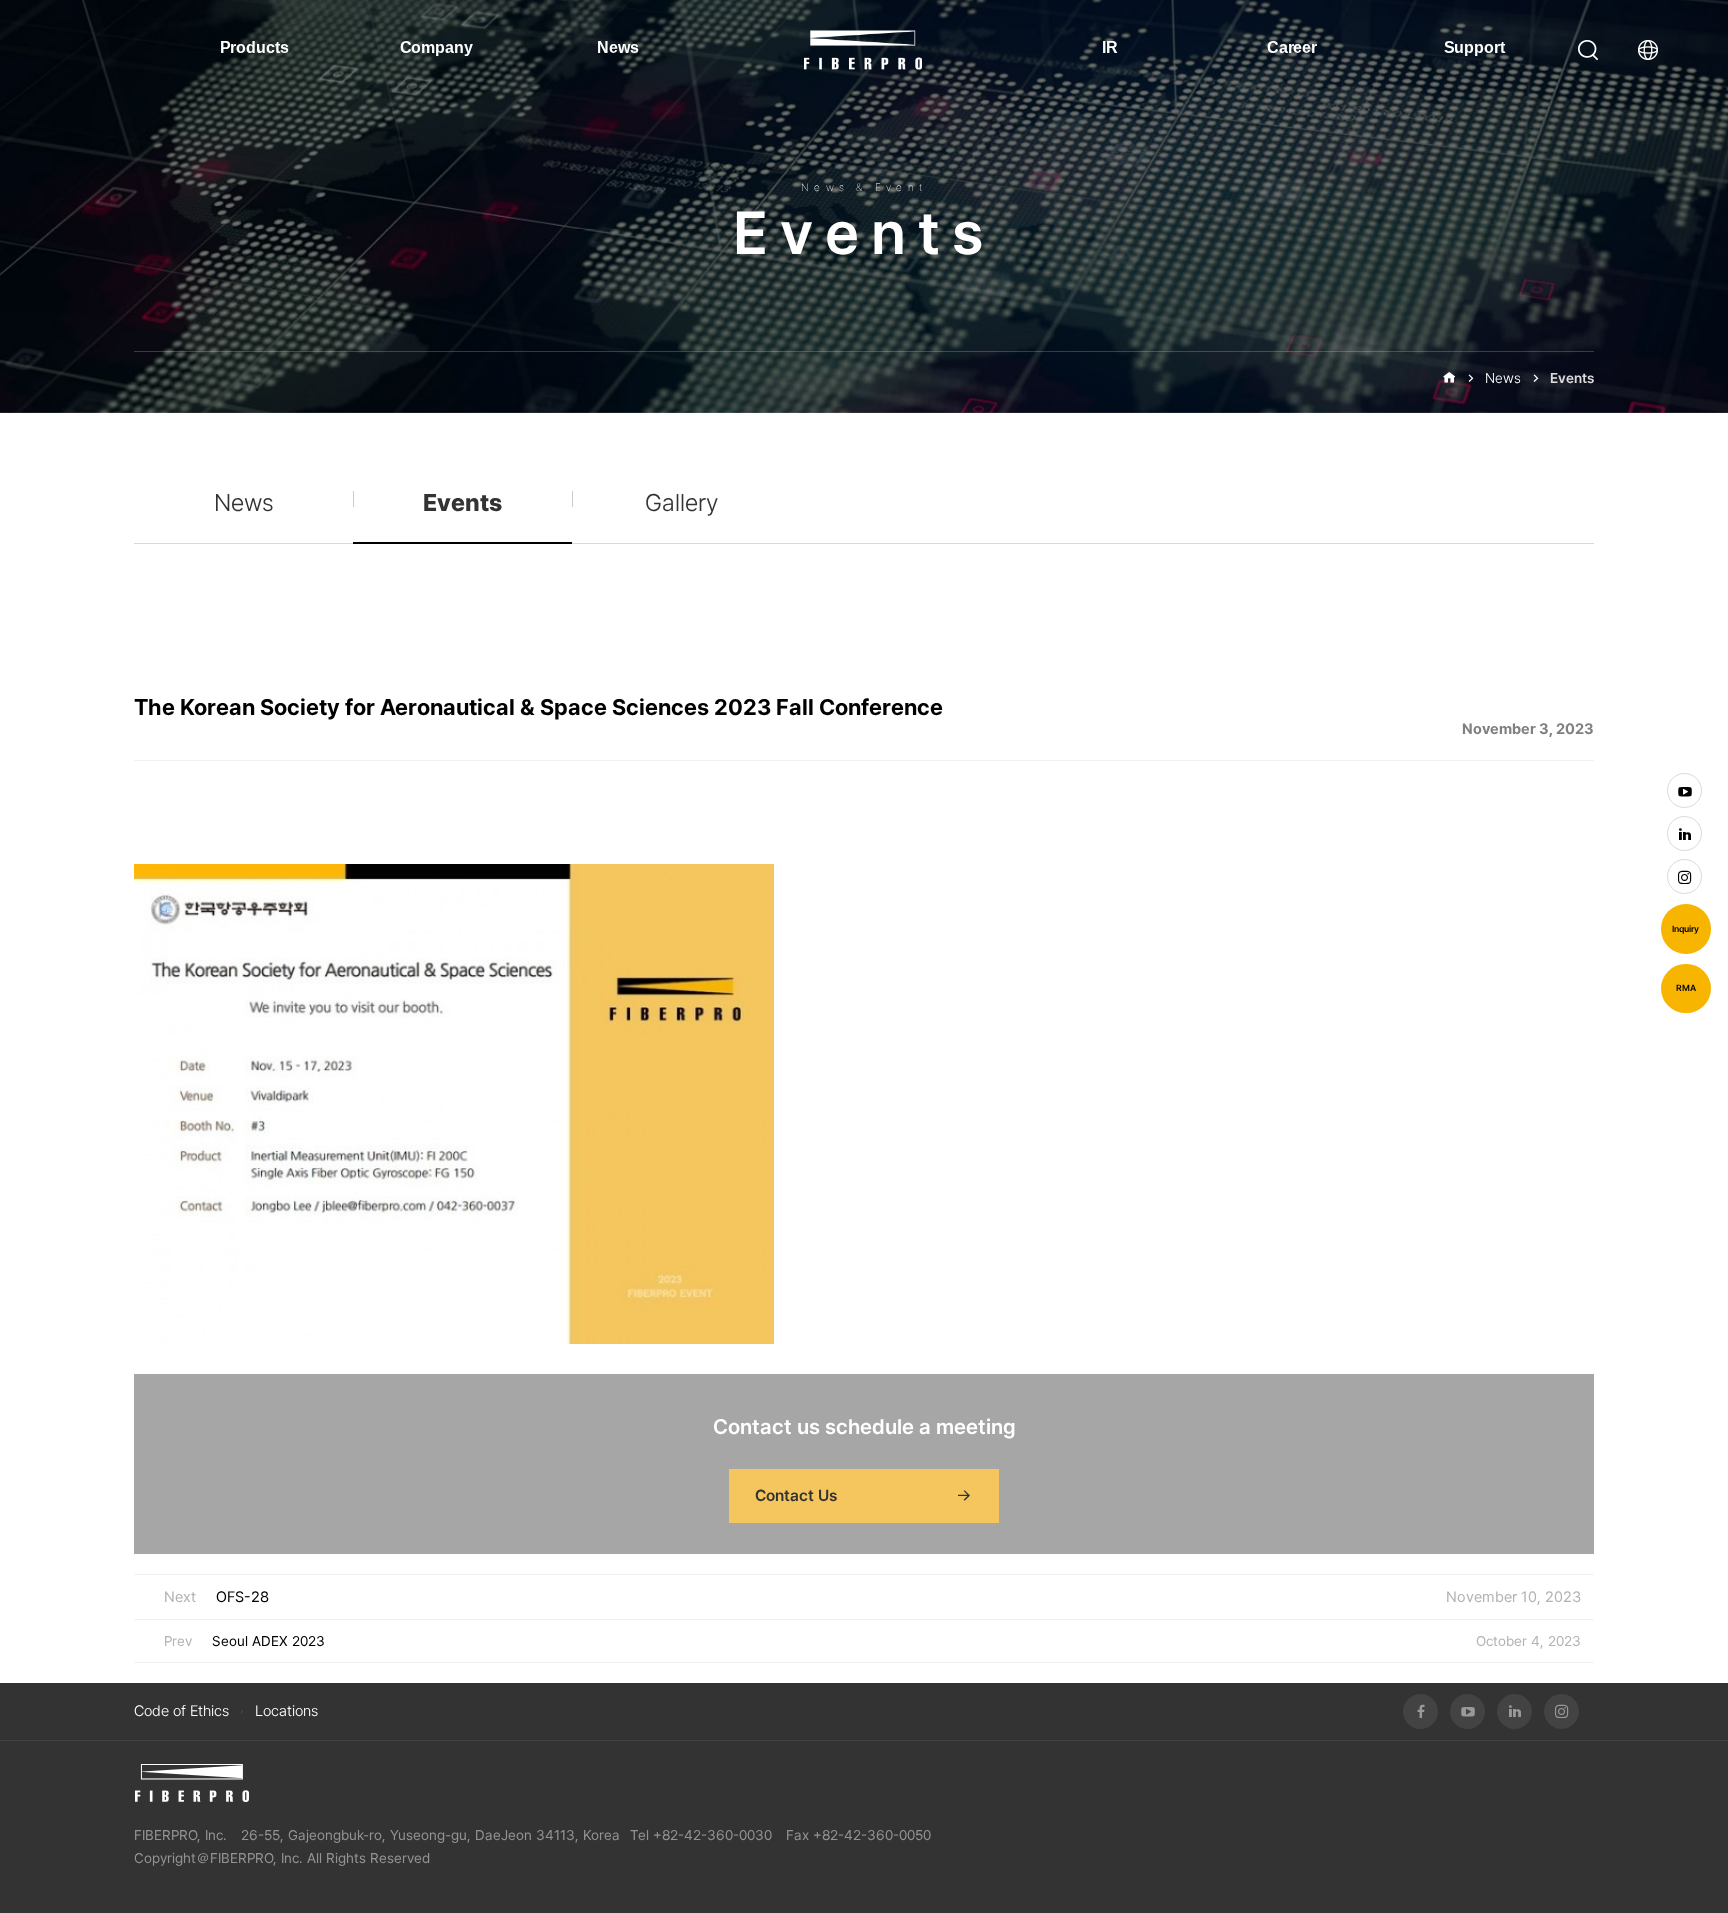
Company (436, 47)
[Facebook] (1420, 1711)
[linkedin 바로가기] (1684, 833)
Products (254, 47)
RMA (1686, 988)
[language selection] (1653, 50)
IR (1110, 47)
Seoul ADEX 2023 (268, 1641)
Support (1474, 47)
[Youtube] (1467, 1711)
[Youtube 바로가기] (1684, 790)
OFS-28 (242, 1597)
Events (1572, 378)
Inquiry (1685, 929)
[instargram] (1561, 1711)
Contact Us (796, 1495)
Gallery (681, 502)
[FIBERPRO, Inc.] (191, 1783)
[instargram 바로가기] (1684, 876)
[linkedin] (1514, 1711)
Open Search (1588, 50)
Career (1292, 47)
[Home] (1449, 378)
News (617, 47)
